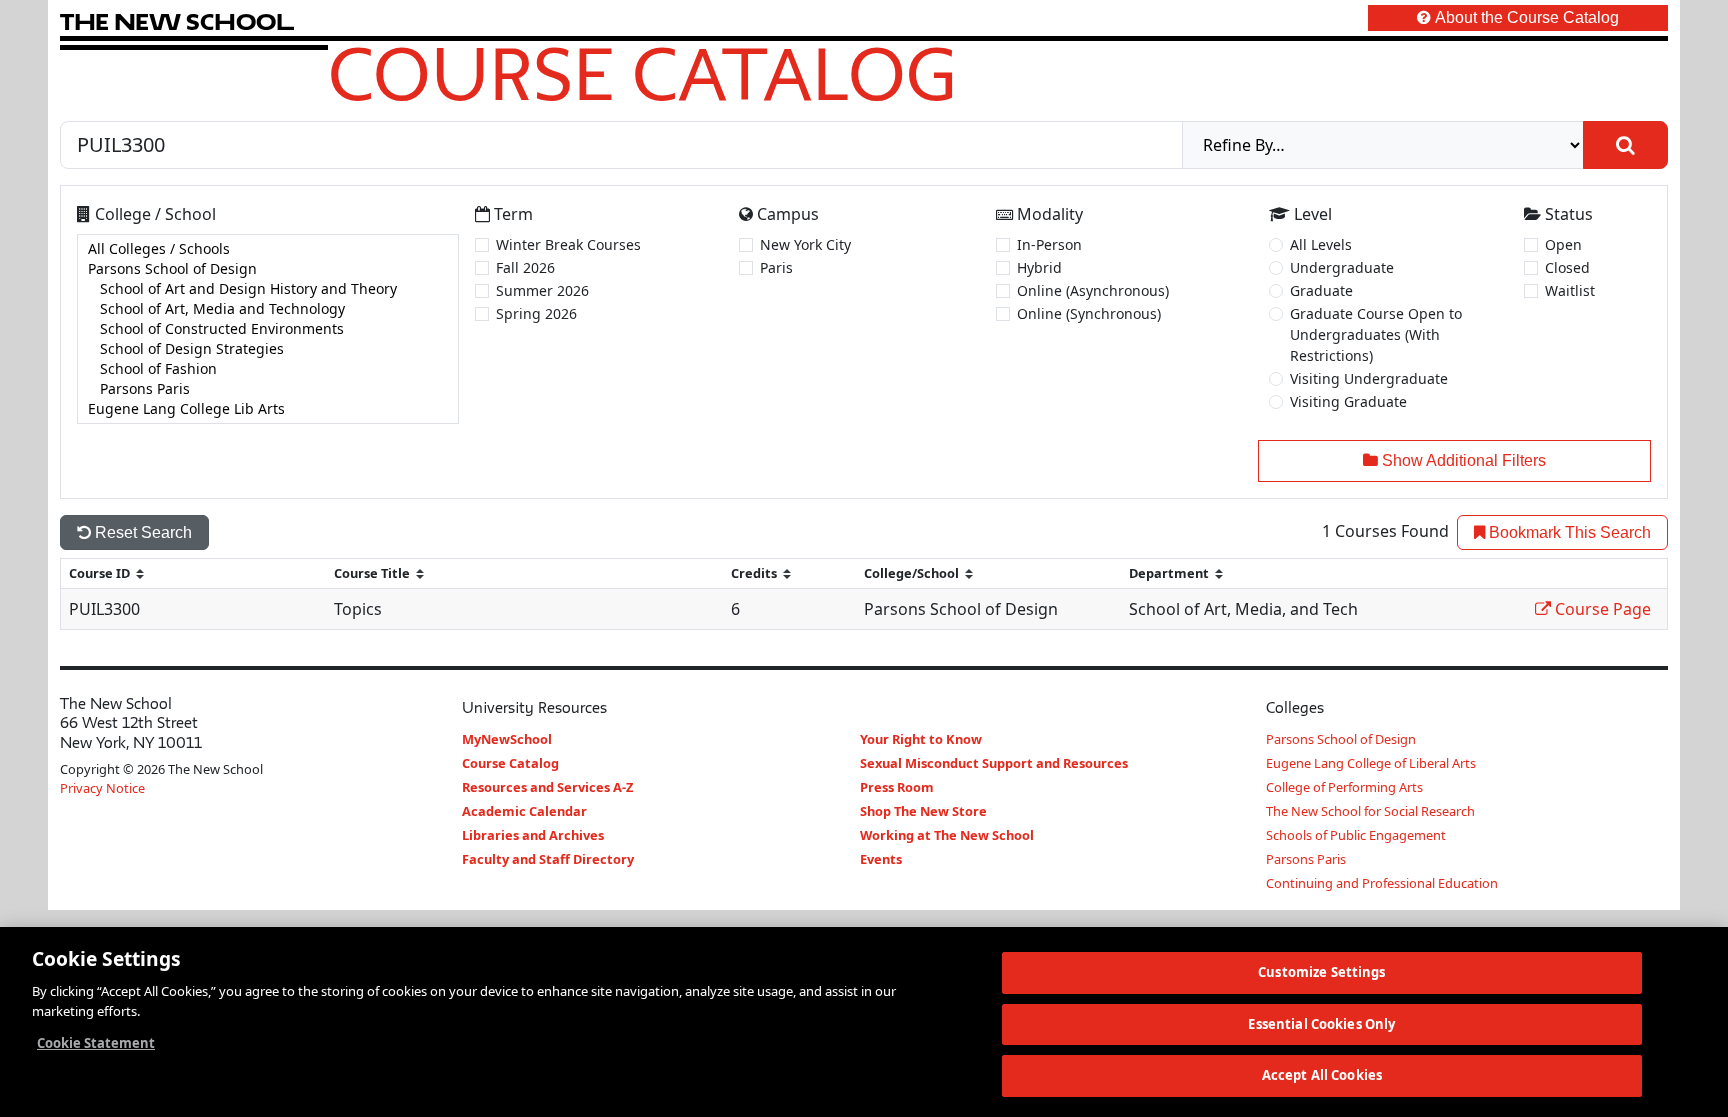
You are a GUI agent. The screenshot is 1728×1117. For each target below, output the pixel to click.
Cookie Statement (96, 1043)
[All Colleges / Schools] (268, 249)
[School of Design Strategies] (268, 349)
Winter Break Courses (568, 244)
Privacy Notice (102, 788)
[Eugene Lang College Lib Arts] (268, 409)
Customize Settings (1321, 972)
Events (881, 859)
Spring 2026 (536, 313)
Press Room (897, 787)
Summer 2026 (542, 290)
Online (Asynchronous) (1093, 290)
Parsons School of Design (1341, 739)
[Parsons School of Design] (268, 269)
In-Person (1049, 244)
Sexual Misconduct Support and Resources (994, 763)
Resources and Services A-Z (547, 787)
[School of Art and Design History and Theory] (268, 289)
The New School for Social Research (1370, 811)
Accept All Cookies (1322, 1075)
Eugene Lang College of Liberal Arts (1371, 763)
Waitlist (1570, 290)
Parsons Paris (1306, 859)
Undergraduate (1342, 267)
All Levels (1321, 244)
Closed (1567, 267)
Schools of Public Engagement (1356, 835)
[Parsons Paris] (268, 389)
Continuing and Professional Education (1382, 883)
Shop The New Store (923, 811)
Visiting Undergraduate (1369, 378)
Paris (776, 267)
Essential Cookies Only (1321, 1024)
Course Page (1601, 609)
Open (1563, 244)
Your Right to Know (921, 739)
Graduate (1321, 290)
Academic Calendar (524, 811)
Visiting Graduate (1348, 401)
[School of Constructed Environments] (268, 329)
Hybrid (1039, 267)
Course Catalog (642, 73)
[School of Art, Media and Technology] (268, 309)
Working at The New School (947, 835)
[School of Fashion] (268, 369)
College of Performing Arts (1344, 787)
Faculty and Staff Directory (548, 859)
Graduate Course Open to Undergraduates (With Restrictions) (1376, 334)
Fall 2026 (525, 267)
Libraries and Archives (533, 835)
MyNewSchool (507, 739)
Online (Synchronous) (1089, 313)
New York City (805, 244)
